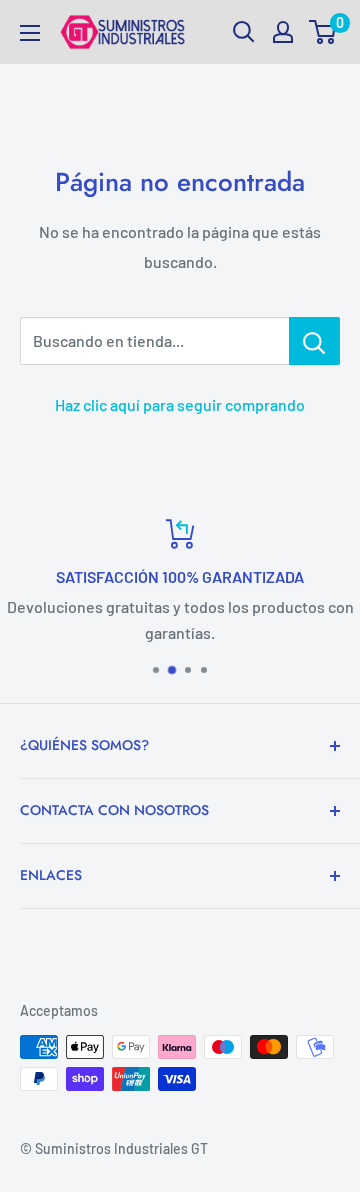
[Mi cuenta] (283, 32)
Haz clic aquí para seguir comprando (180, 404)
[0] (323, 32)
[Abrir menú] (30, 33)
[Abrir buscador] (244, 32)
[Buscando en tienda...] (314, 341)
